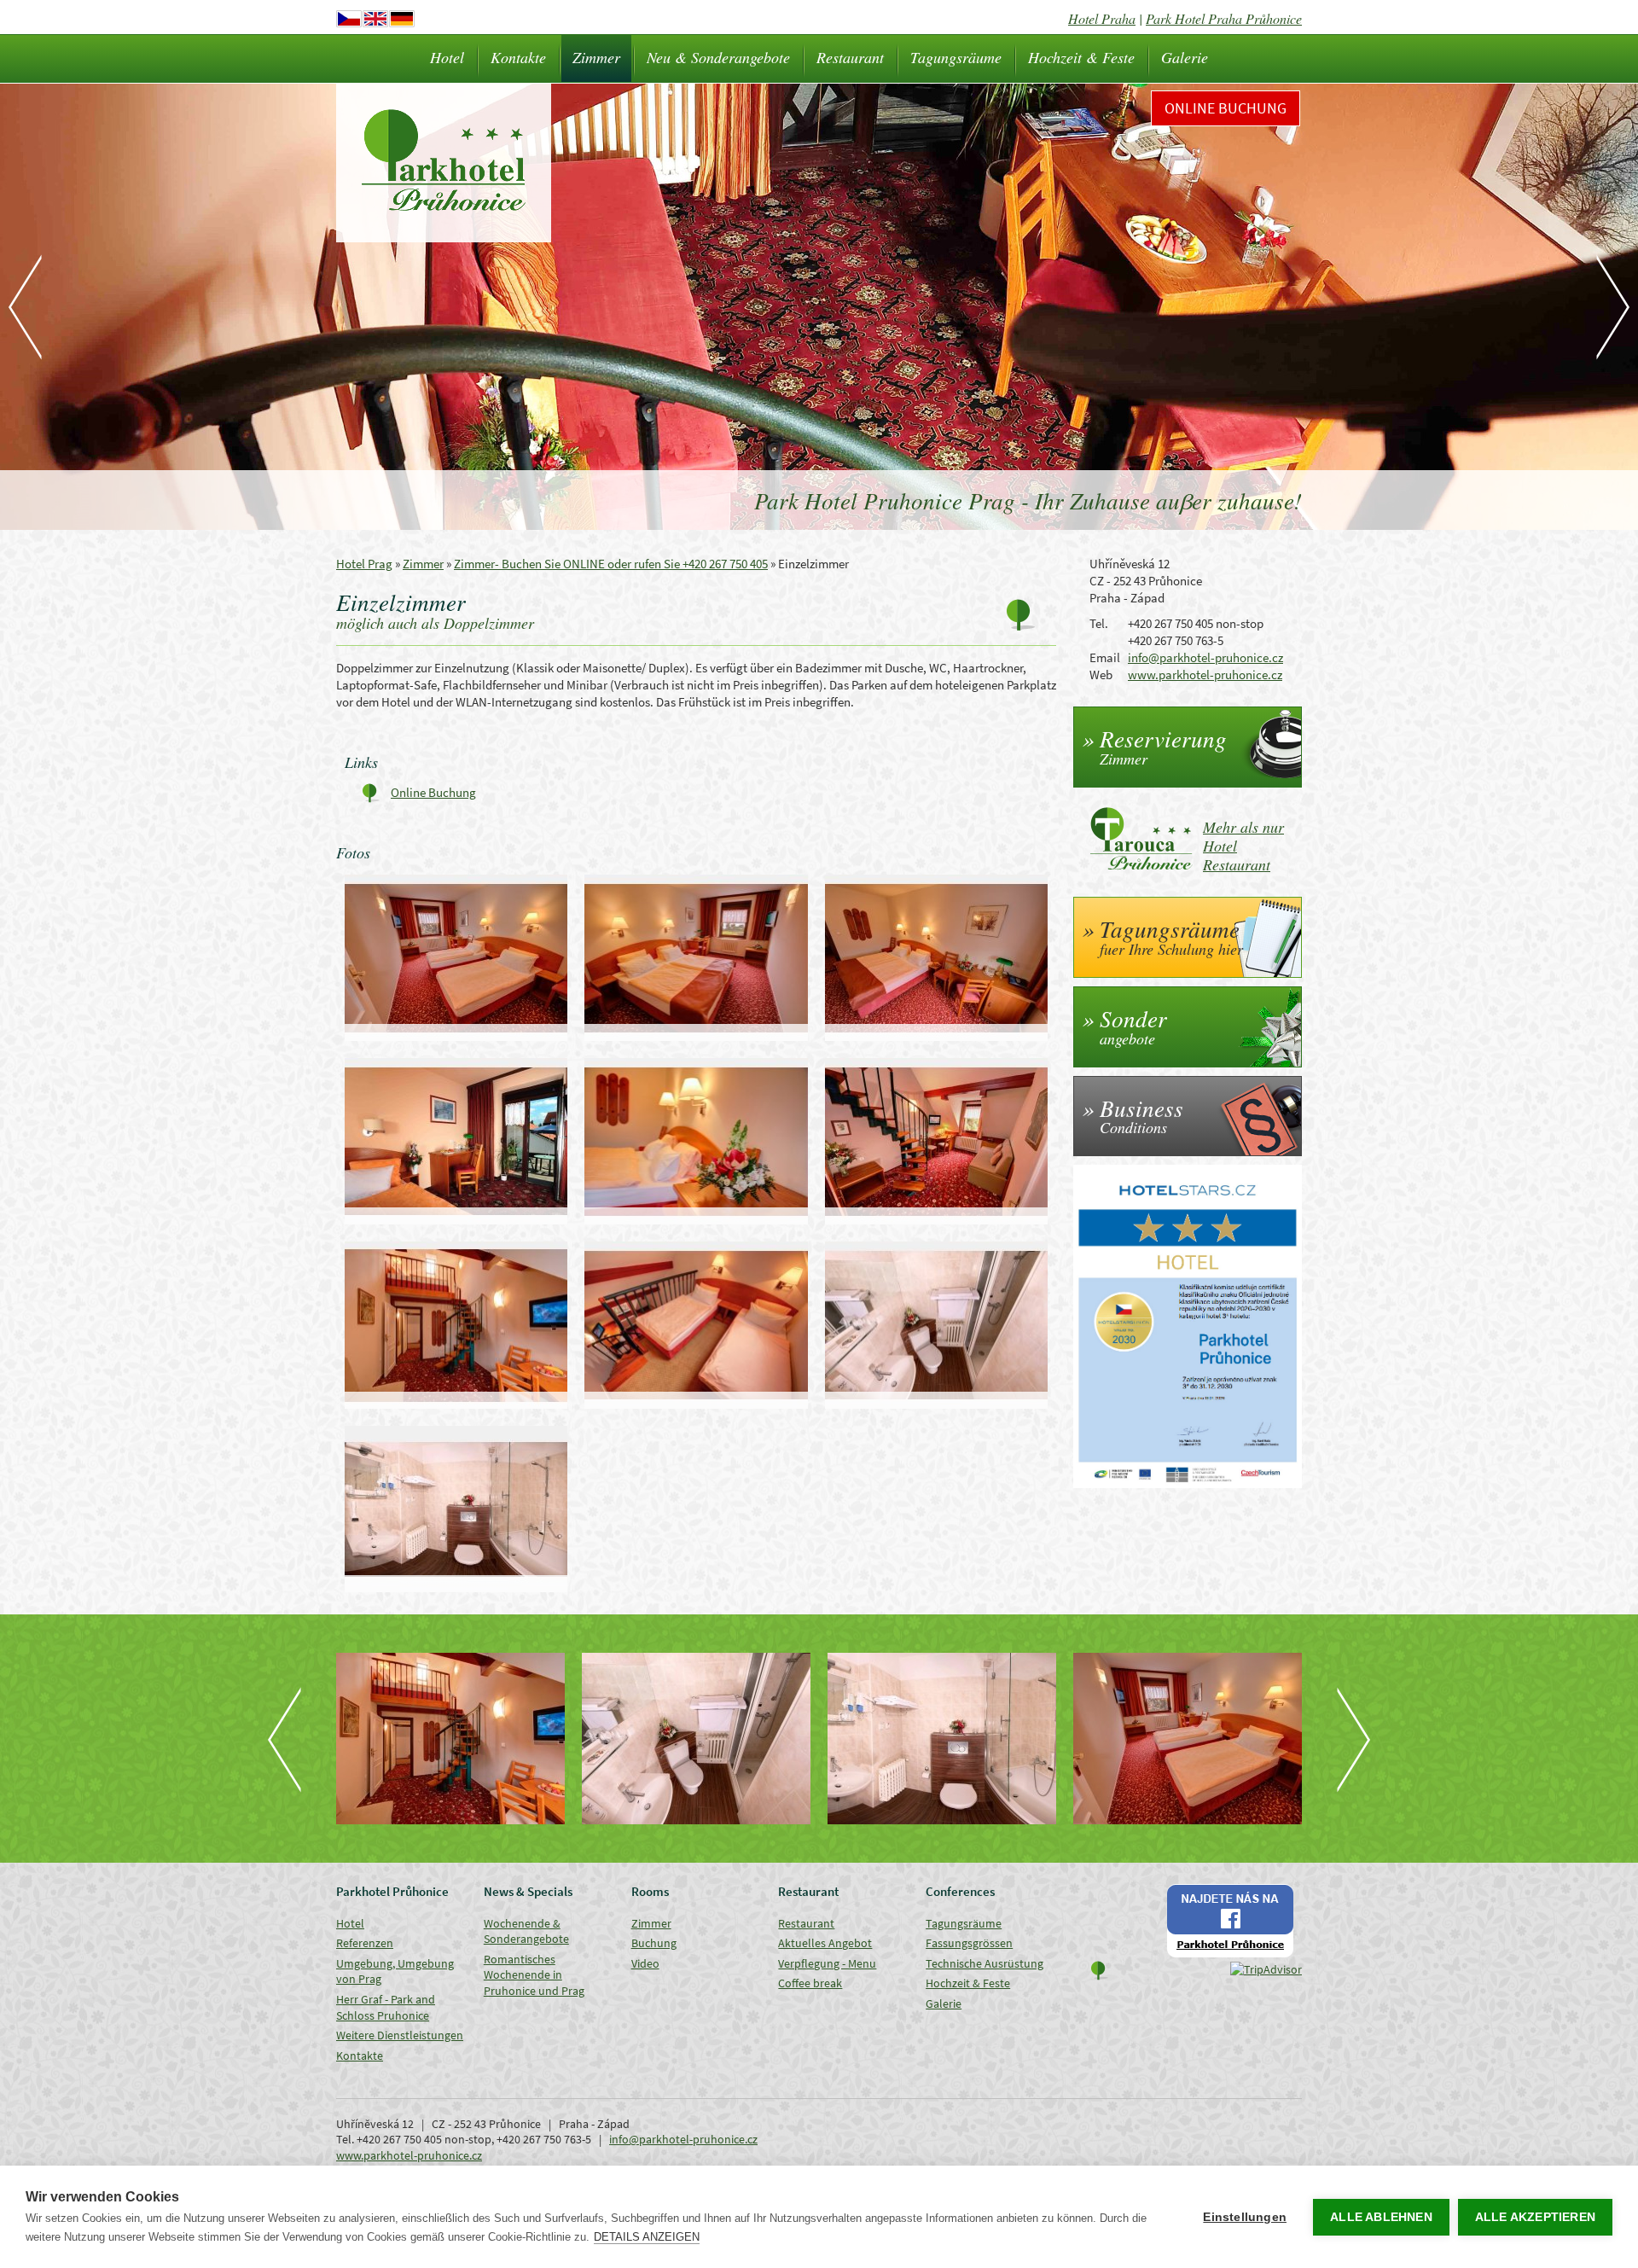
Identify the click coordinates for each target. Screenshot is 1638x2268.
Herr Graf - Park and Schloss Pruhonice (386, 2007)
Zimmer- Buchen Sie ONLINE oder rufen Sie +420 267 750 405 (611, 564)
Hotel (447, 57)
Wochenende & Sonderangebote (526, 1931)
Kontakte (518, 57)
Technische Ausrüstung (985, 1963)
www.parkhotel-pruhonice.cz (1205, 675)
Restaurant (850, 57)
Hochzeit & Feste (1081, 57)
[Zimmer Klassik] (1188, 1739)
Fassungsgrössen (969, 1943)
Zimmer (596, 57)
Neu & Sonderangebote (718, 57)
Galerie (1185, 57)
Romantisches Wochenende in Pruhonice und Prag (534, 1975)
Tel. (1099, 623)
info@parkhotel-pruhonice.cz (1205, 657)
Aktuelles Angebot (825, 1943)
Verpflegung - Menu (827, 1963)
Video (645, 1963)
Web (1101, 675)
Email (1105, 657)
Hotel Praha (1102, 18)
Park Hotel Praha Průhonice (1224, 18)
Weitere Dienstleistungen (400, 2035)
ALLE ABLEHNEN (1381, 2217)
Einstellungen (1245, 2217)
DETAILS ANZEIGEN (647, 2237)
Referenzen (365, 1943)
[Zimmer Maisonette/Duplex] (450, 1739)
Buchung (654, 1943)
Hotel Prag (364, 564)
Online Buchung (1226, 108)
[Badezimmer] (696, 1739)
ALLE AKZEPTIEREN (1535, 2217)
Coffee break (810, 1983)
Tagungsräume (956, 57)
